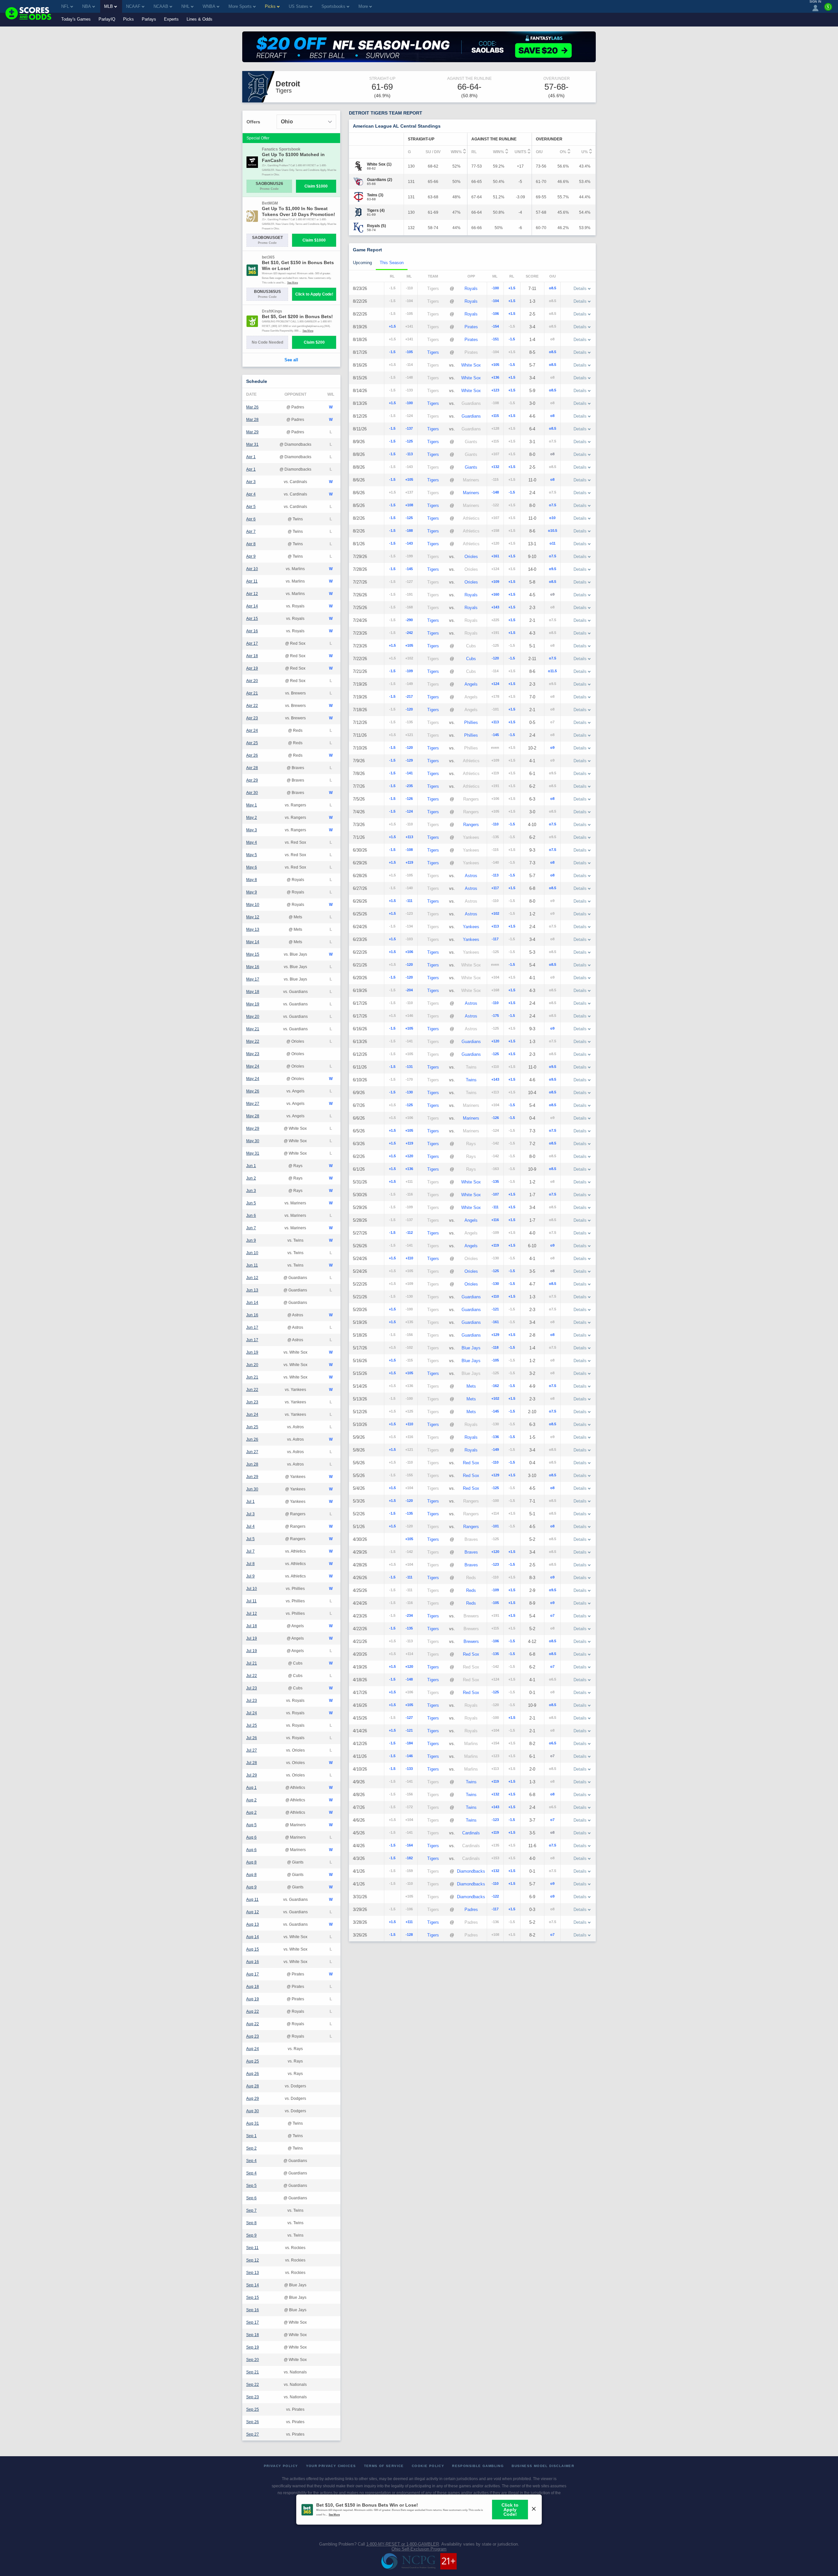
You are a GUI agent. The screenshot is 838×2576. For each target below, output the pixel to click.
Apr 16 (252, 631)
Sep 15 (253, 2297)
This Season (392, 263)
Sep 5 (251, 2186)
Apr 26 (252, 755)
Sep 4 (251, 2161)
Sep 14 (253, 2285)
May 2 (252, 818)
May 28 (253, 1116)
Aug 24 (253, 2049)
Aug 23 (253, 2036)
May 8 (252, 880)
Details (580, 288)
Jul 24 (252, 1713)
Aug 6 (251, 1837)
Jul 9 (250, 1576)
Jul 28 (252, 1763)
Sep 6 (251, 2198)
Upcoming (362, 263)
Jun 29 (252, 1477)
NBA (87, 6)
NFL (65, 6)
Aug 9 (251, 1887)
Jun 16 (252, 1315)
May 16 (253, 967)
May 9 (252, 892)
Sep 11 (252, 2248)
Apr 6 (251, 519)
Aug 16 (253, 1962)
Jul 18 (252, 1626)
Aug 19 (253, 1999)
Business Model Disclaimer (543, 2466)
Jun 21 (252, 1377)
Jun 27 (252, 1452)
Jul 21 (252, 1663)
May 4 (252, 842)
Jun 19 (252, 1352)
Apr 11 (252, 581)
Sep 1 (251, 2136)
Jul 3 (250, 1514)
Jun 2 (251, 1178)
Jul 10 (252, 1589)
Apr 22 (252, 706)
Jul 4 (250, 1526)
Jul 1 (250, 1502)
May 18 (253, 992)
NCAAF (133, 6)
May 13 (253, 929)
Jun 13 (252, 1290)
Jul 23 (252, 1688)
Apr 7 (251, 531)
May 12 (253, 917)
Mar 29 (252, 432)
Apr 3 (251, 482)
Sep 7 (251, 2210)
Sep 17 (253, 2322)
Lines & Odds (200, 19)
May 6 (252, 867)
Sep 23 (253, 2397)
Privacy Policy (281, 2466)
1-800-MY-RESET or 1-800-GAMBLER (403, 2544)
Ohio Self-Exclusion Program (419, 2549)
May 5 (252, 855)
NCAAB (161, 6)
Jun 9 (251, 1240)
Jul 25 (252, 1725)
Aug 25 (253, 2061)
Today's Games (76, 19)
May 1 (252, 805)
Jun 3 (251, 1191)
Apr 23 (252, 718)
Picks (128, 19)
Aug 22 (253, 2011)
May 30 (253, 1141)
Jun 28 (252, 1464)
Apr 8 (251, 544)
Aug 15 (253, 1949)
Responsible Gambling (478, 2466)
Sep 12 (253, 2260)
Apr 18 (252, 656)
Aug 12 (253, 1912)
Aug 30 (253, 2111)
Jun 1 (251, 1166)
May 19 (253, 1004)
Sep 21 (253, 2372)
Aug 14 (253, 1937)
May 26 (253, 1091)
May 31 (253, 1153)
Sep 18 (253, 2335)
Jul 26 (252, 1738)
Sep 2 (251, 2148)
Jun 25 (252, 1427)
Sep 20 (253, 2360)
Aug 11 (252, 1900)
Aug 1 (251, 1788)
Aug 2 (251, 1800)
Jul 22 (252, 1676)
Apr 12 (252, 594)
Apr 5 (251, 507)
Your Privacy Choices (331, 2466)
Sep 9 (251, 2235)
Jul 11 (251, 1601)
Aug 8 (251, 1862)
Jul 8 (250, 1564)
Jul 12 (252, 1613)
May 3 (252, 830)
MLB (109, 6)
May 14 (253, 942)
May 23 (253, 1054)
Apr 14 (252, 606)
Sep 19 (253, 2347)
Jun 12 (252, 1278)
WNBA (209, 6)
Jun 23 (252, 1402)
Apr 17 (252, 643)
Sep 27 (253, 2434)
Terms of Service (384, 2466)
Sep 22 (253, 2385)
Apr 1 (251, 457)
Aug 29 (253, 2099)
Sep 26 (253, 2422)
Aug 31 (253, 2123)
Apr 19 (252, 668)
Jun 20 (252, 1365)
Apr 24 (252, 730)
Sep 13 (253, 2273)
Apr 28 (252, 768)
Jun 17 (252, 1327)
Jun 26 (252, 1439)
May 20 (253, 1017)
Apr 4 (251, 494)
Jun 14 (252, 1303)
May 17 (253, 979)
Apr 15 (252, 619)
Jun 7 (251, 1228)
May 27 (253, 1104)
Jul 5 (250, 1539)
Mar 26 (252, 407)
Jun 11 (252, 1265)
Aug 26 (253, 2074)
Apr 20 (252, 681)
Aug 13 (253, 1924)
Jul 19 (252, 1638)
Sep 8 (251, 2223)
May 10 (253, 905)
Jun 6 (251, 1216)
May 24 (253, 1066)
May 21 (253, 1029)
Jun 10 (252, 1253)
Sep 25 (253, 2409)
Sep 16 (253, 2310)
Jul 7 (250, 1551)
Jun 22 (252, 1390)
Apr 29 (252, 780)
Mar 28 (252, 420)
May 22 (253, 1041)
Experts (171, 19)
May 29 (253, 1128)
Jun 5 (251, 1203)
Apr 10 (252, 569)
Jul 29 (252, 1775)
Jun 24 (252, 1414)
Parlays (149, 19)
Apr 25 (252, 743)
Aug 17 (253, 1974)
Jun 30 (252, 1489)
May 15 (253, 954)
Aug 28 (253, 2086)
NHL (185, 6)
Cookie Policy (428, 2466)
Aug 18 (253, 1987)
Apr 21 (252, 693)
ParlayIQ (107, 19)
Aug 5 (251, 1825)
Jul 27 (252, 1750)
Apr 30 (252, 793)
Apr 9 (251, 556)
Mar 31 (252, 444)
